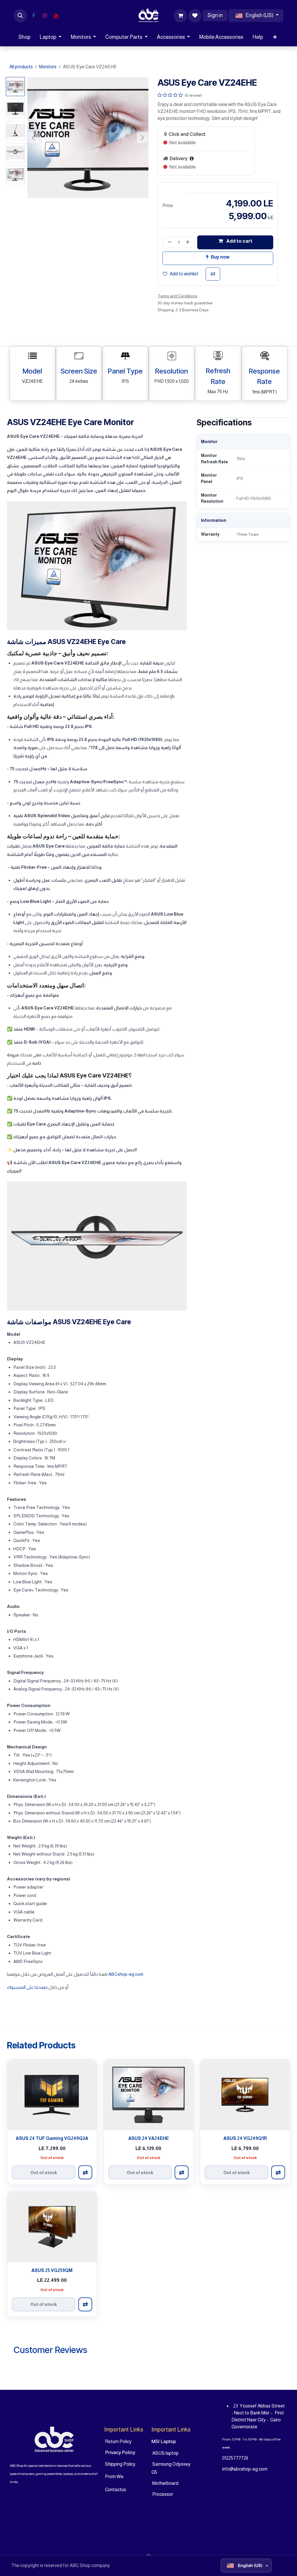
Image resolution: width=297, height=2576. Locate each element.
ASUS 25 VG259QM (52, 2270)
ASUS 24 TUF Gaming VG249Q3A (52, 2138)
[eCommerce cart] (180, 16)
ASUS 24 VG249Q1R (245, 2138)
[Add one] (189, 242)
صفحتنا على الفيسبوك (28, 1987)
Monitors (48, 67)
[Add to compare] (213, 274)
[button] (20, 16)
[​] (33, 16)
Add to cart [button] (239, 241)
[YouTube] (56, 16)
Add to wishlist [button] (184, 274)
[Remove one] (169, 242)
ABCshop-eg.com (126, 1974)
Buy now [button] (220, 257)
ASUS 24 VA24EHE (148, 2138)
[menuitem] (24, 37)
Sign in (215, 15)
